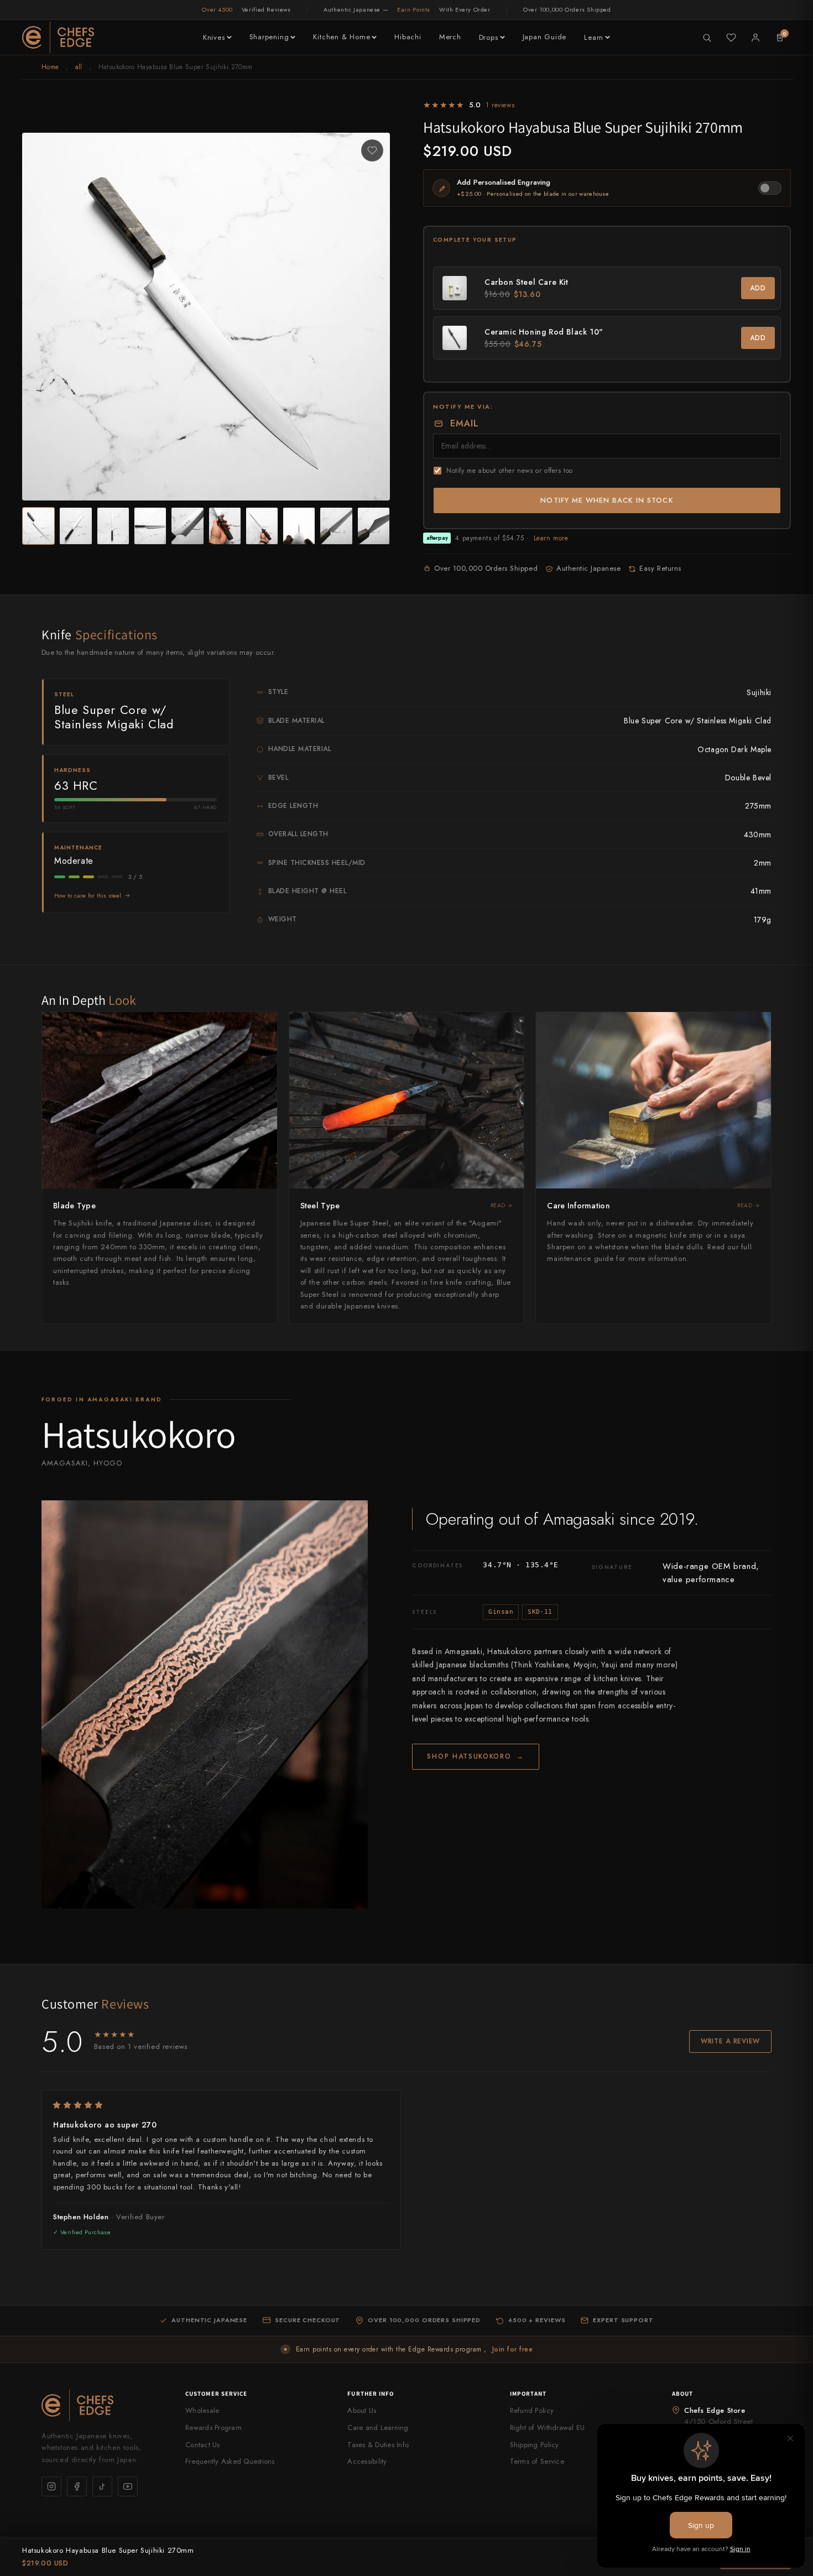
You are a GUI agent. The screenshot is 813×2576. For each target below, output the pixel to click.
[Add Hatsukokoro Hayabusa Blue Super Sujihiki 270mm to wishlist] (372, 150)
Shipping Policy (535, 2445)
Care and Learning (378, 2428)
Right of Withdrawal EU (548, 2428)
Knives (214, 37)
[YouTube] (128, 2486)
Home (50, 67)
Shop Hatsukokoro (476, 1756)
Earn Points (414, 9)
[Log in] (755, 38)
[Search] (707, 38)
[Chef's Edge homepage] (102, 2405)
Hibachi (408, 37)
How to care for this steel (88, 895)
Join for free (512, 2349)
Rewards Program (213, 2428)
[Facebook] (77, 2486)
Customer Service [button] (217, 2394)
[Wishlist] (731, 38)
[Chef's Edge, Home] (58, 37)
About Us (362, 2410)
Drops (489, 37)
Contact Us (203, 2445)
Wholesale (202, 2410)
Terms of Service (537, 2461)
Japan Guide (545, 37)
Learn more (551, 538)
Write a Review (730, 2041)
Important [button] (528, 2394)
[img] (221, 2105)
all (79, 67)
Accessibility (367, 2461)
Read (498, 1205)
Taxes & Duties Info (378, 2445)
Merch (450, 37)
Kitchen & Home (342, 37)
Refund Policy (532, 2410)
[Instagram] (51, 2486)
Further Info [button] (371, 2394)
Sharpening (269, 37)
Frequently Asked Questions (230, 2461)
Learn (594, 37)
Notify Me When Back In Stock (607, 500)
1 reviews (500, 105)
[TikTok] (102, 2486)
